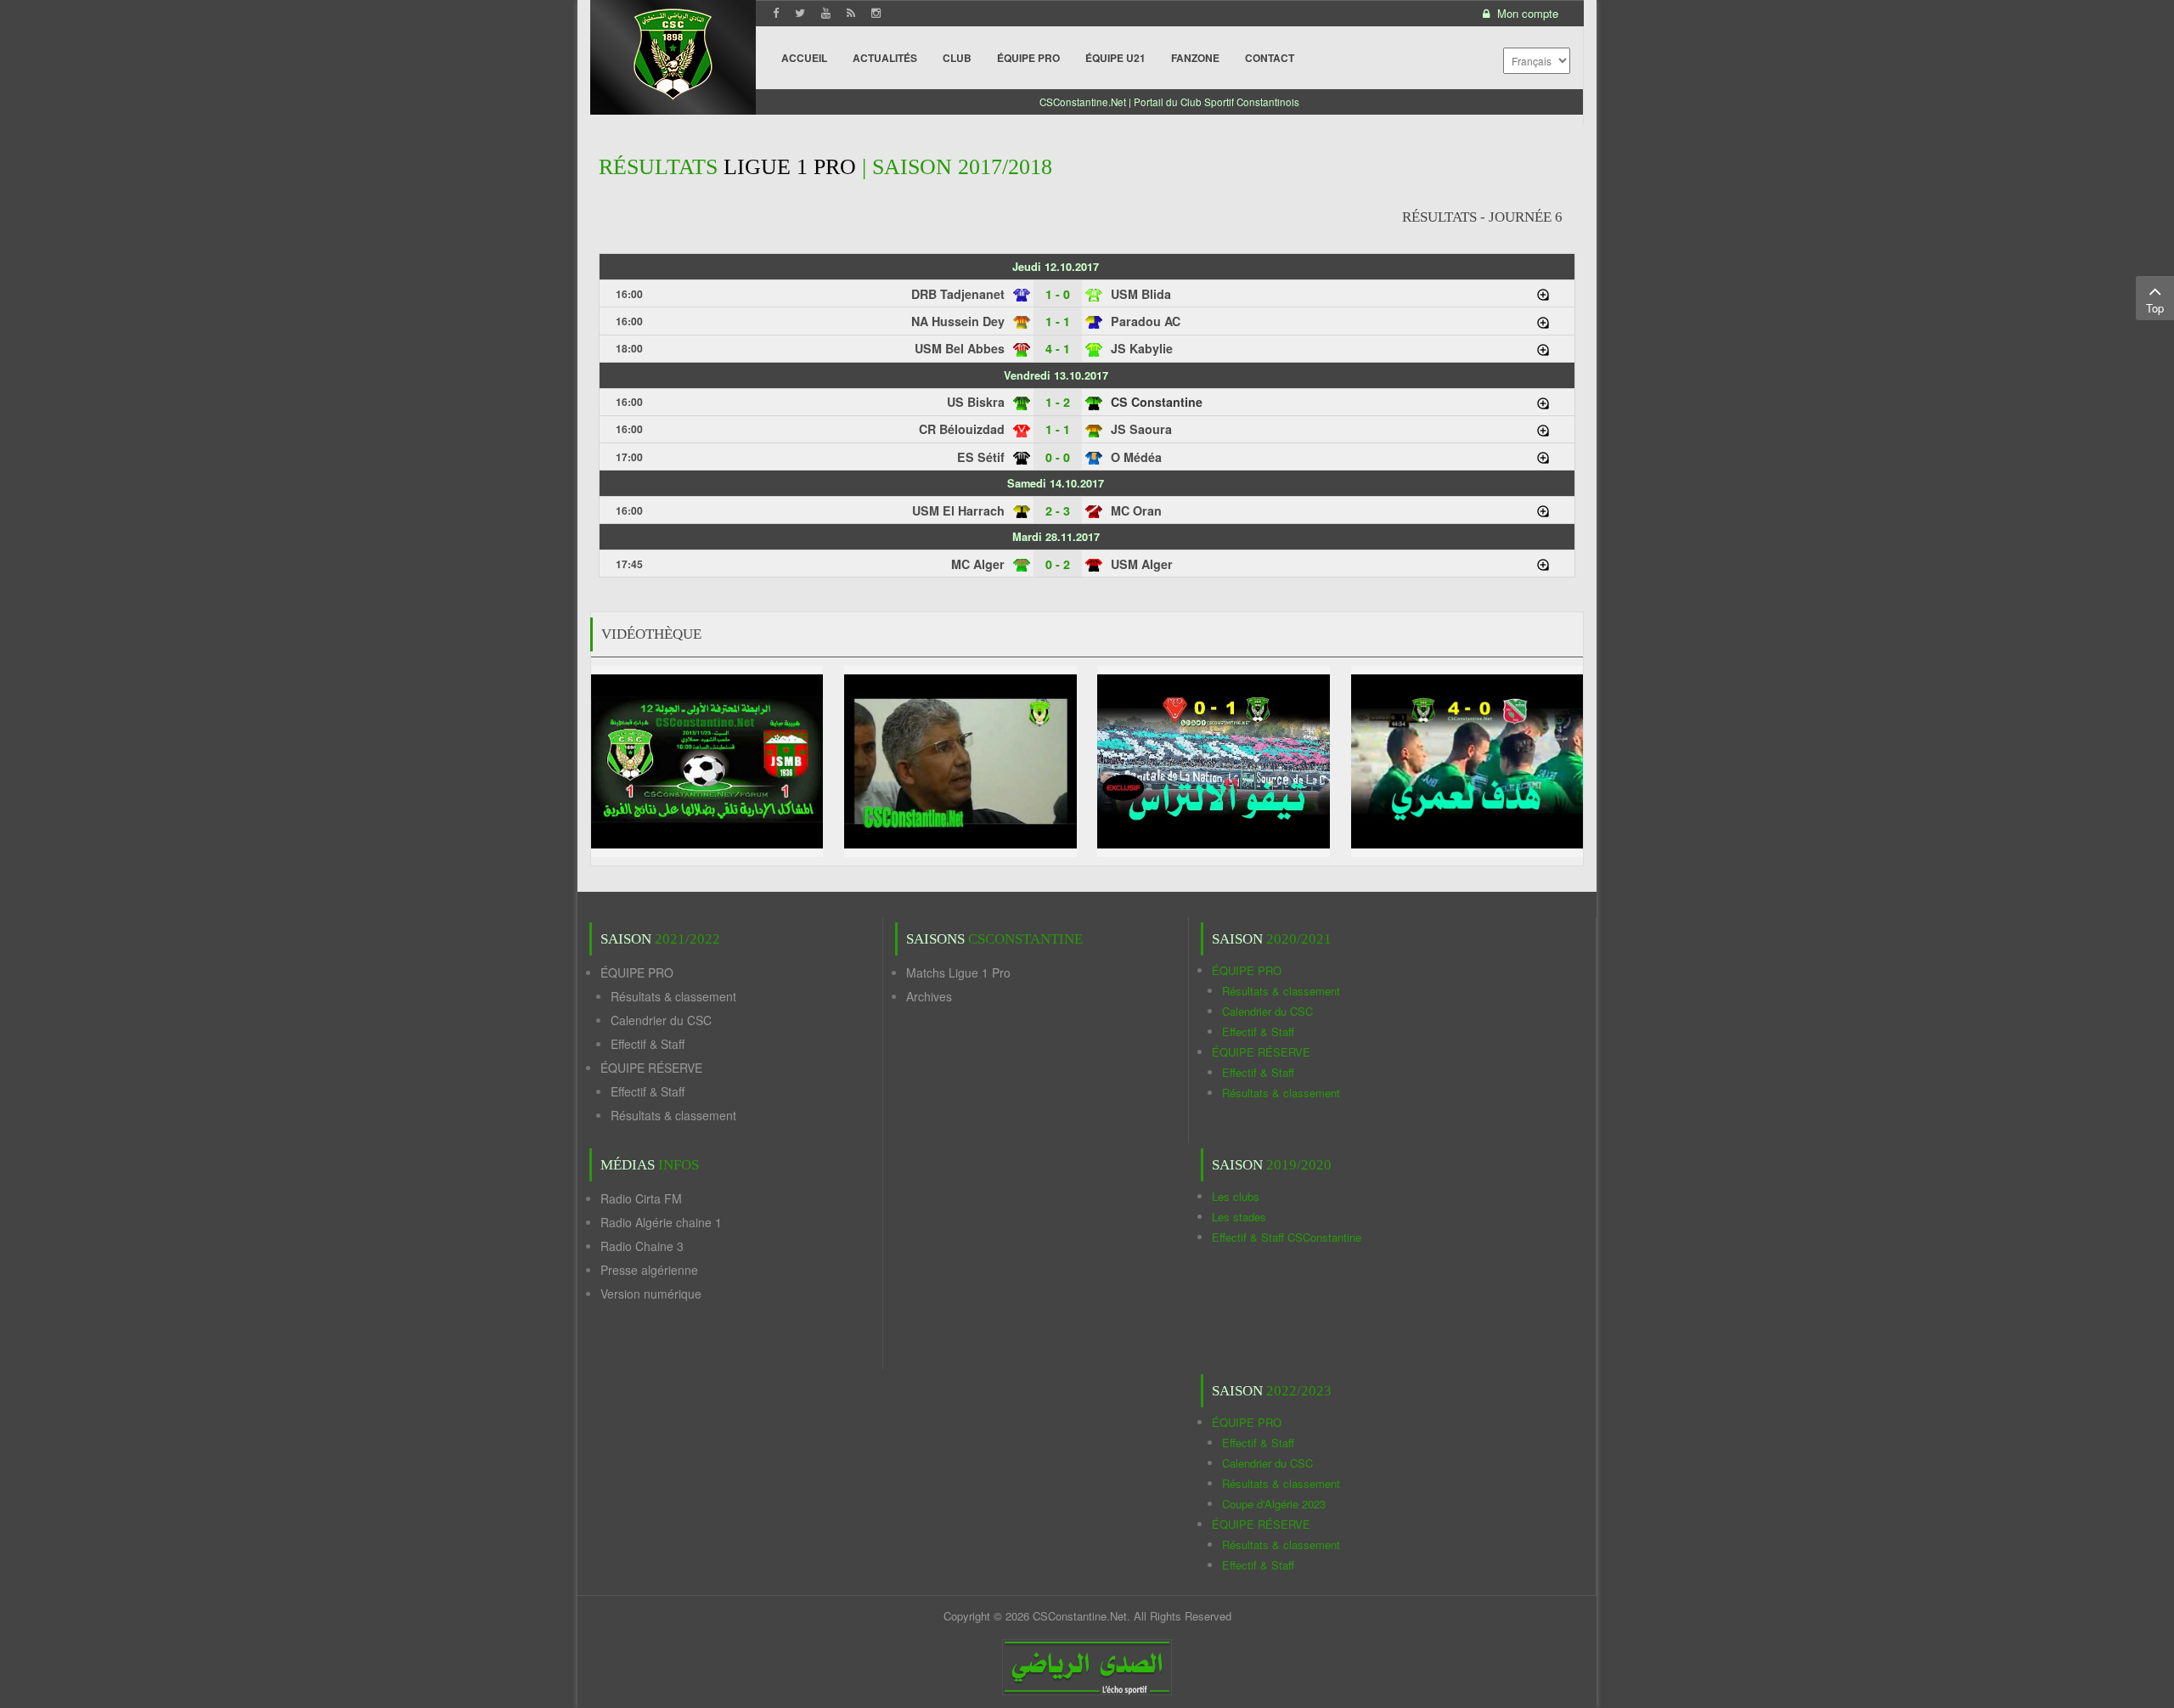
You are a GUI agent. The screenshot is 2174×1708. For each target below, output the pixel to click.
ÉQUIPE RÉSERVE (651, 1068)
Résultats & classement (673, 996)
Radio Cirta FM (641, 1198)
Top (2155, 308)
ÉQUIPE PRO (637, 972)
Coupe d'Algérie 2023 (1274, 1504)
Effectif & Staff (648, 1044)
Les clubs (1236, 1196)
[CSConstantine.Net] (673, 51)
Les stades (1239, 1217)
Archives (929, 996)
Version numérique (651, 1294)
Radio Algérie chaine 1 (661, 1222)
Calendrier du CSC (661, 1020)
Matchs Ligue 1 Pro (958, 972)
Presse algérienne (649, 1270)
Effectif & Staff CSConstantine (1287, 1237)
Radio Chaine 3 (642, 1246)
